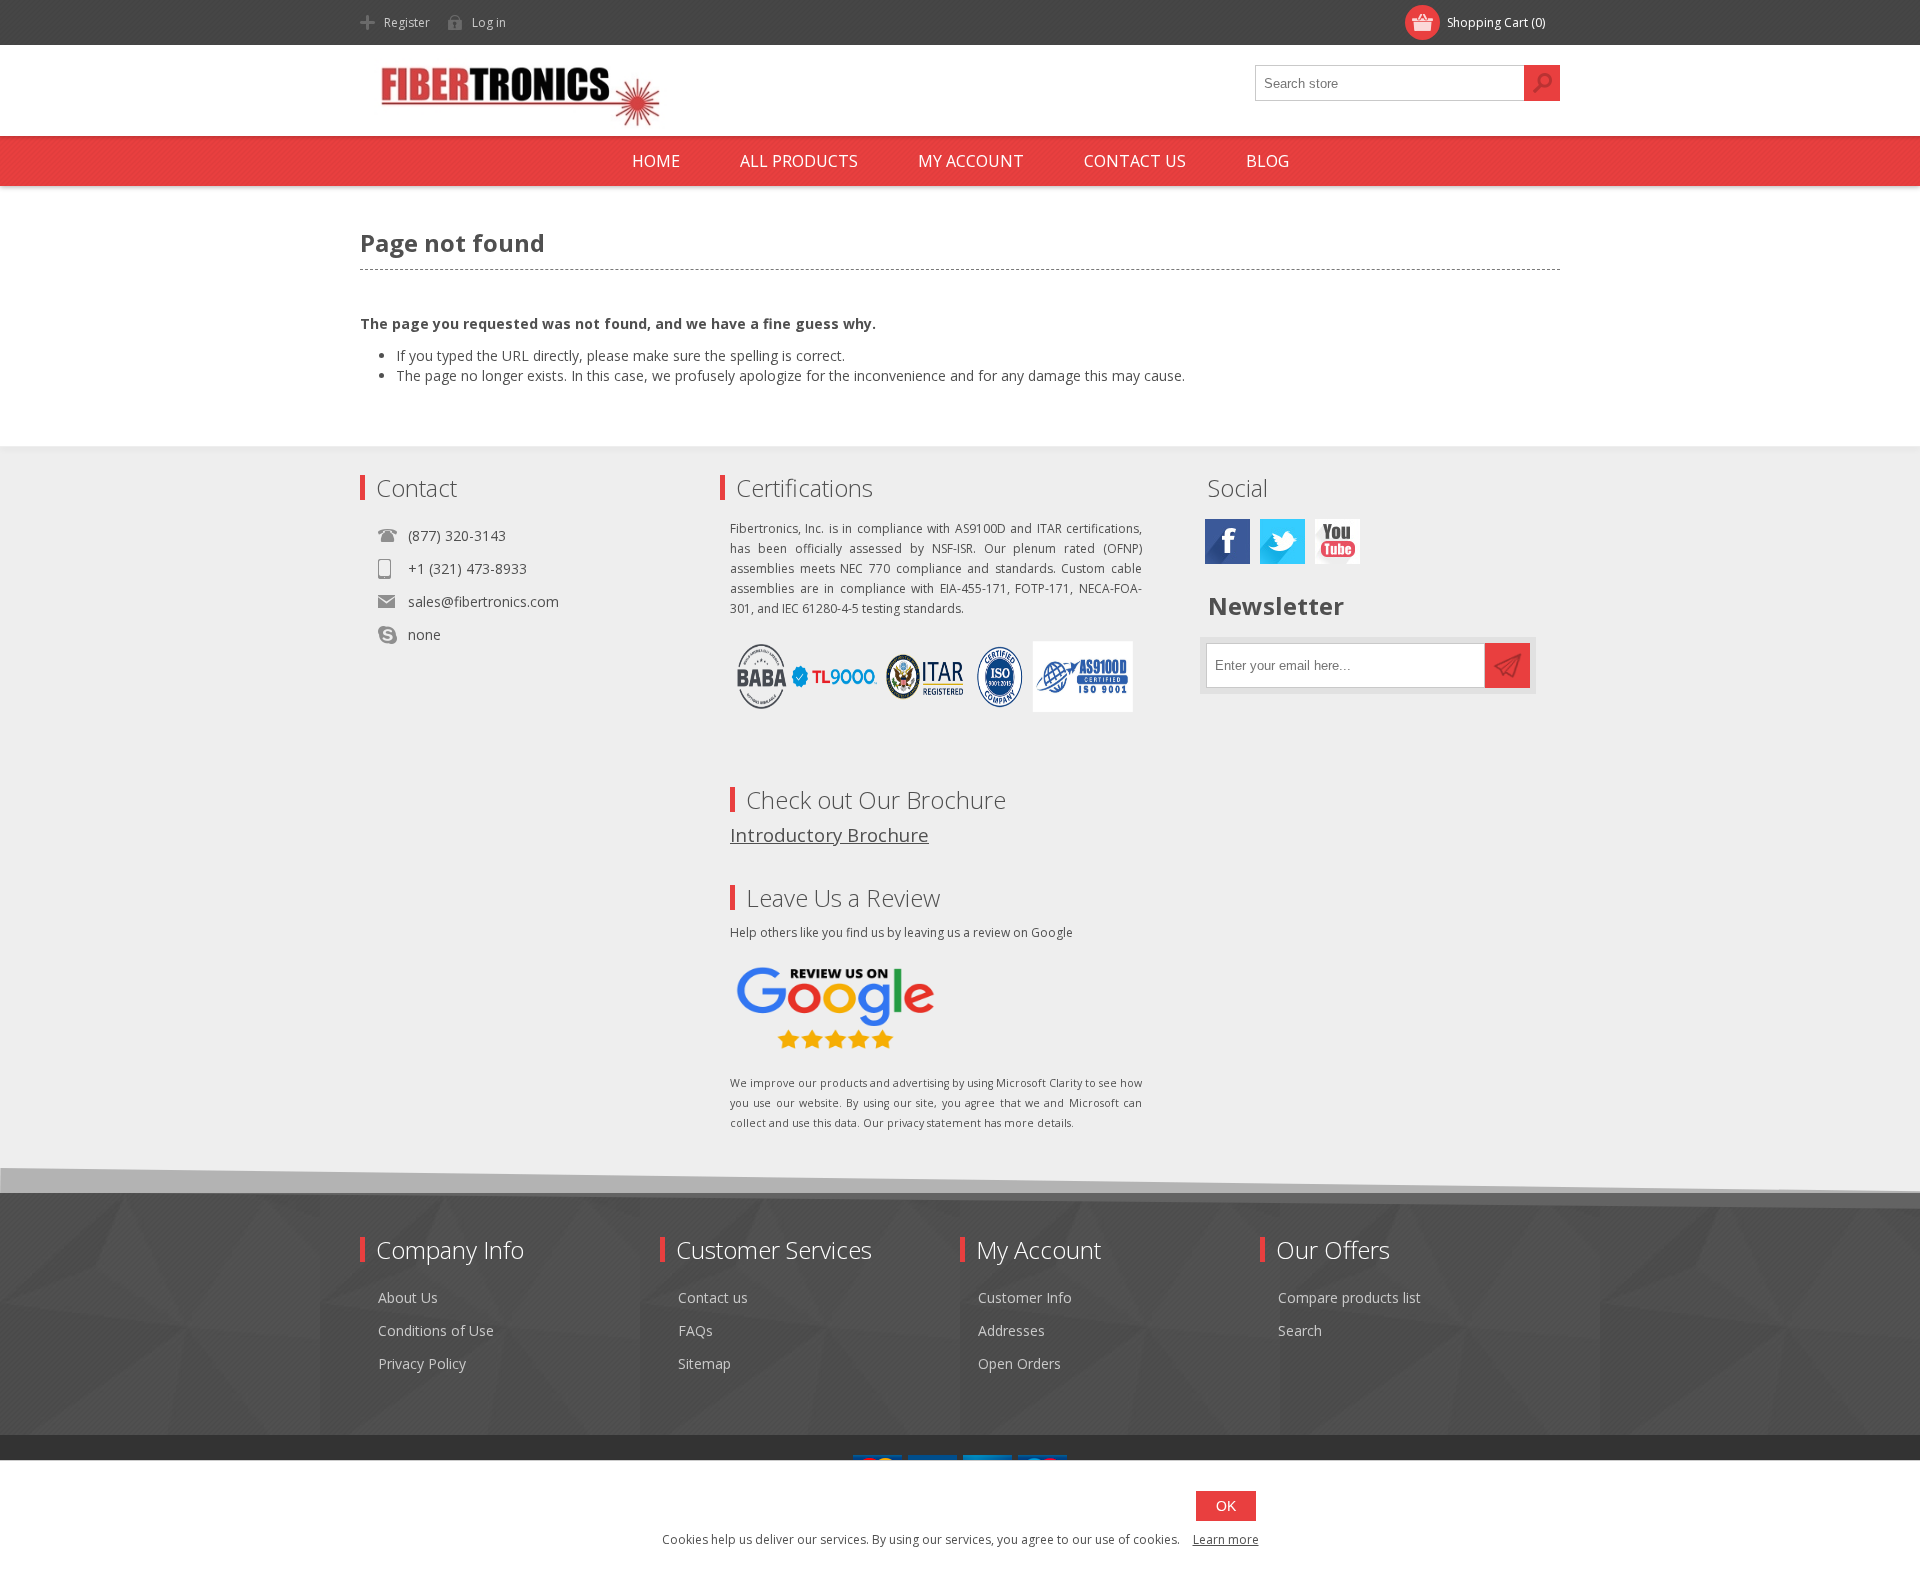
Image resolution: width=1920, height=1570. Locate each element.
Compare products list (1349, 1297)
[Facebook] (1227, 541)
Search (1542, 83)
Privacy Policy (422, 1363)
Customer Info (1025, 1297)
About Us (408, 1297)
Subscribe (1507, 665)
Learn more (1226, 1539)
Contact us (713, 1297)
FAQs (695, 1330)
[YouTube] (1337, 541)
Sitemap (704, 1363)
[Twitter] (1282, 541)
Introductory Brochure (829, 834)
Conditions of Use (436, 1330)
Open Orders (1019, 1363)
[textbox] (1390, 83)
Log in (489, 22)
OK (1226, 1506)
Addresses (1011, 1330)
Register (407, 22)
